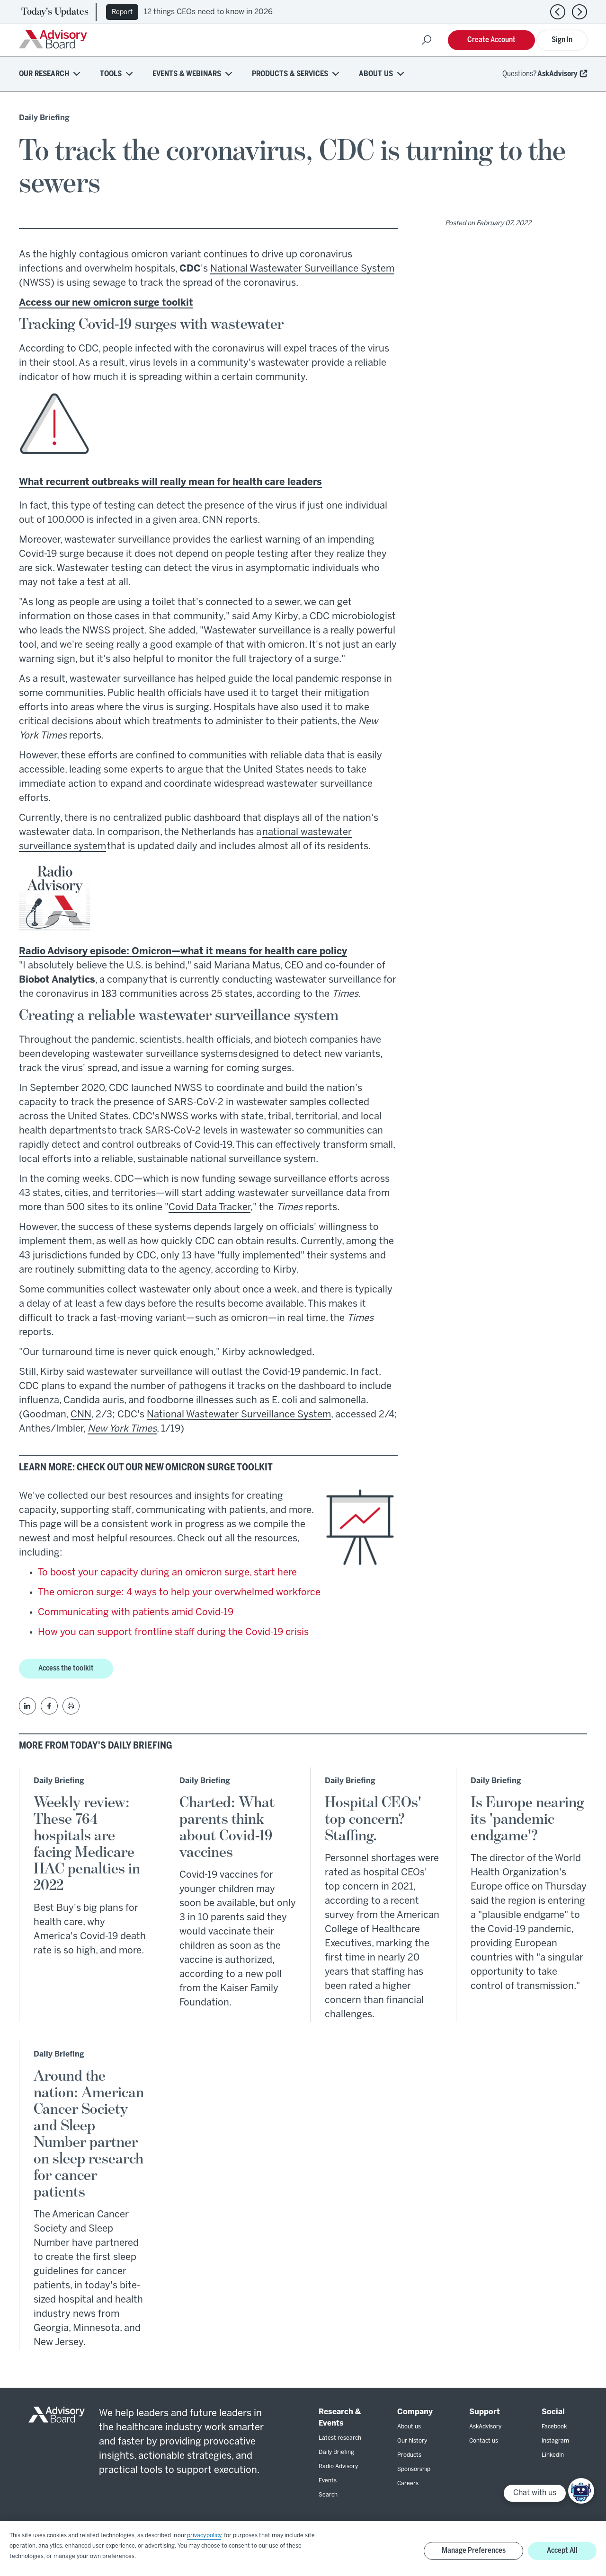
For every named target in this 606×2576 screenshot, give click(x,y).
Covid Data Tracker (209, 1208)
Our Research (44, 74)
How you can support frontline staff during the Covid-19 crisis (173, 1632)
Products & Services (290, 74)
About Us (376, 74)
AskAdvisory (557, 74)
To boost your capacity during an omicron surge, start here (167, 1573)
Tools (111, 74)
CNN (81, 1415)
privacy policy (204, 2536)
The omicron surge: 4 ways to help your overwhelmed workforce (179, 1593)
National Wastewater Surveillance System (302, 269)
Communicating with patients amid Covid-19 (136, 1613)
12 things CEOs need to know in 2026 (208, 12)
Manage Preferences (474, 2551)
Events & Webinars (187, 74)
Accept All (562, 2551)
